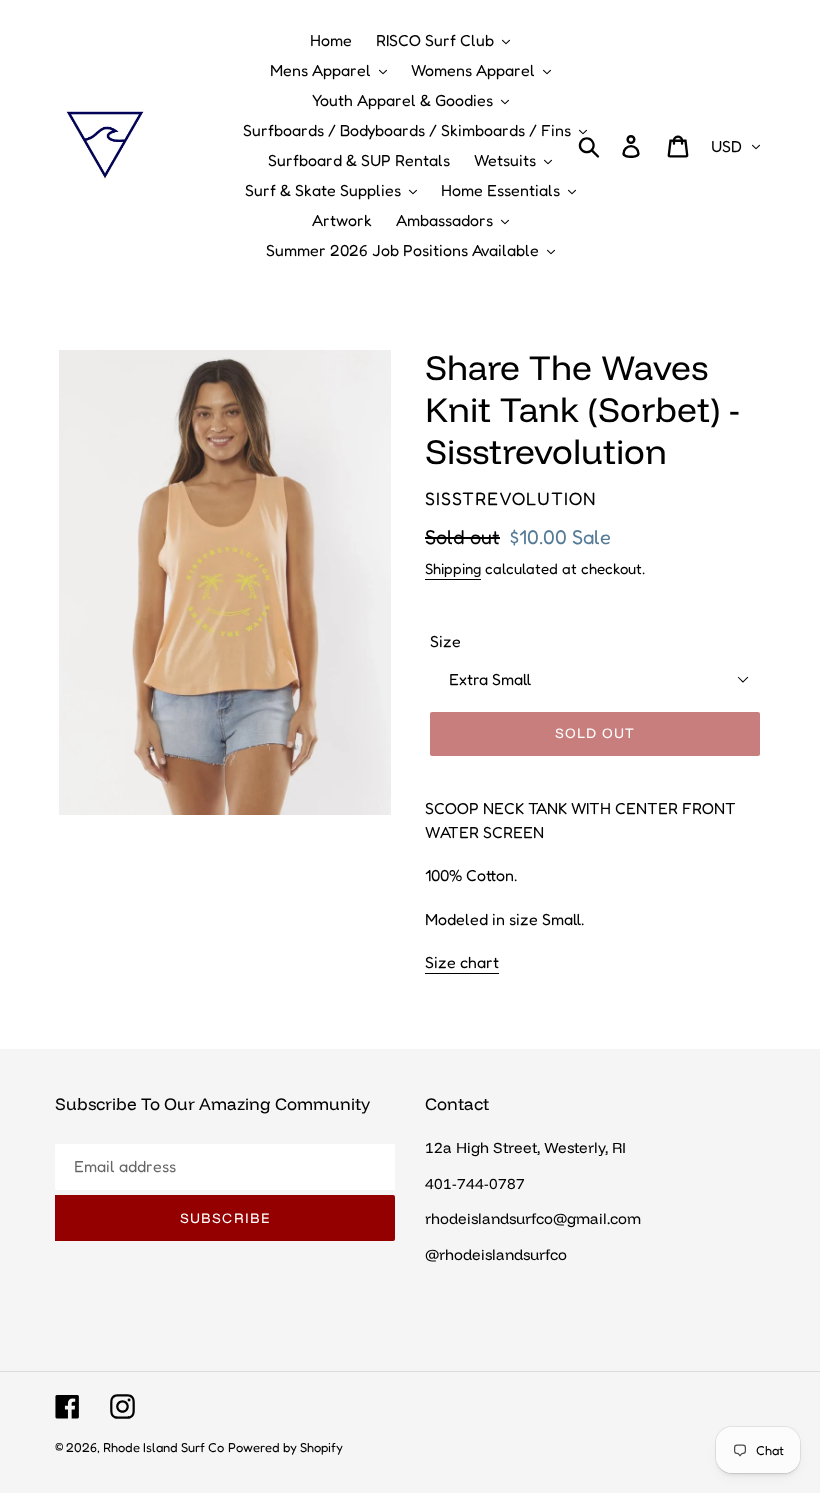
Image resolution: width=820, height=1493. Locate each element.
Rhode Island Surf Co (163, 1447)
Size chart (462, 962)
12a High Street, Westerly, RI (525, 1147)
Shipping (453, 568)
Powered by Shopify (285, 1447)
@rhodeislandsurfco (496, 1254)
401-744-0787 (475, 1183)
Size (445, 641)
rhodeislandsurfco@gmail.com (533, 1218)
